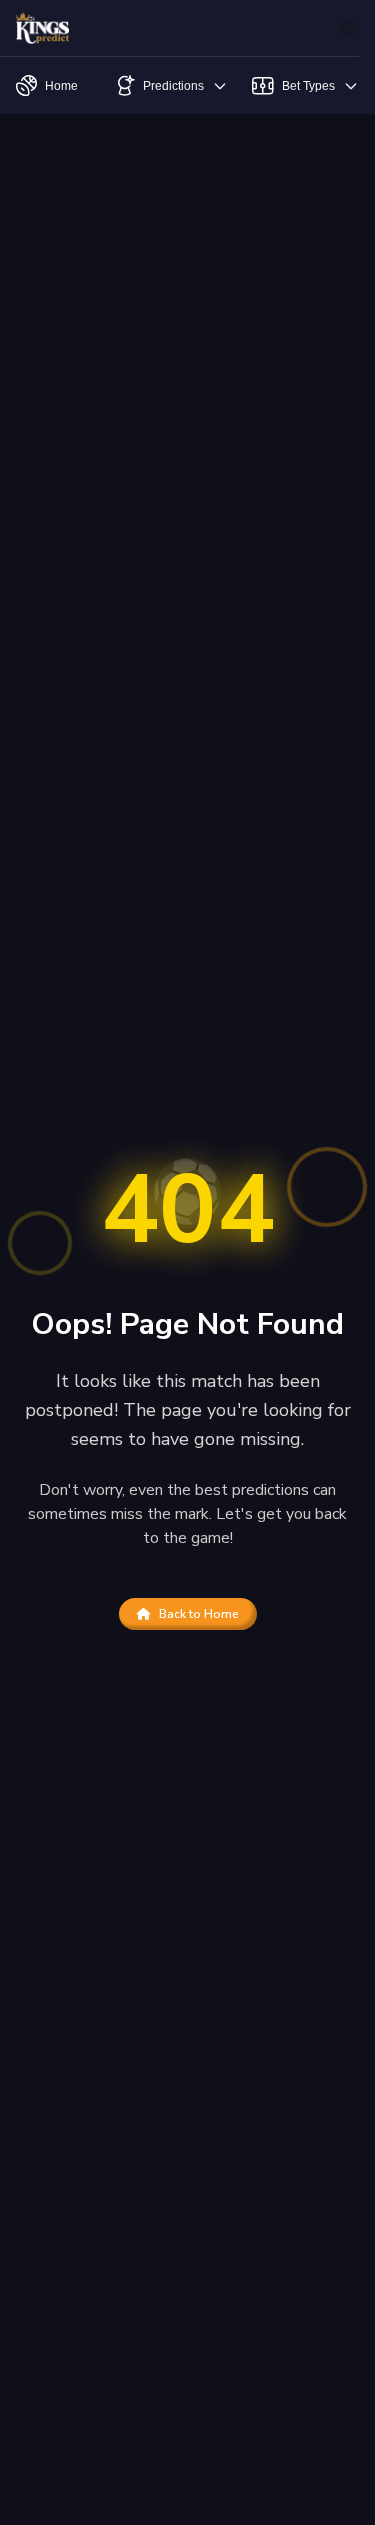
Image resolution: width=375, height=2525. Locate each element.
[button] (349, 28)
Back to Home (199, 1614)
